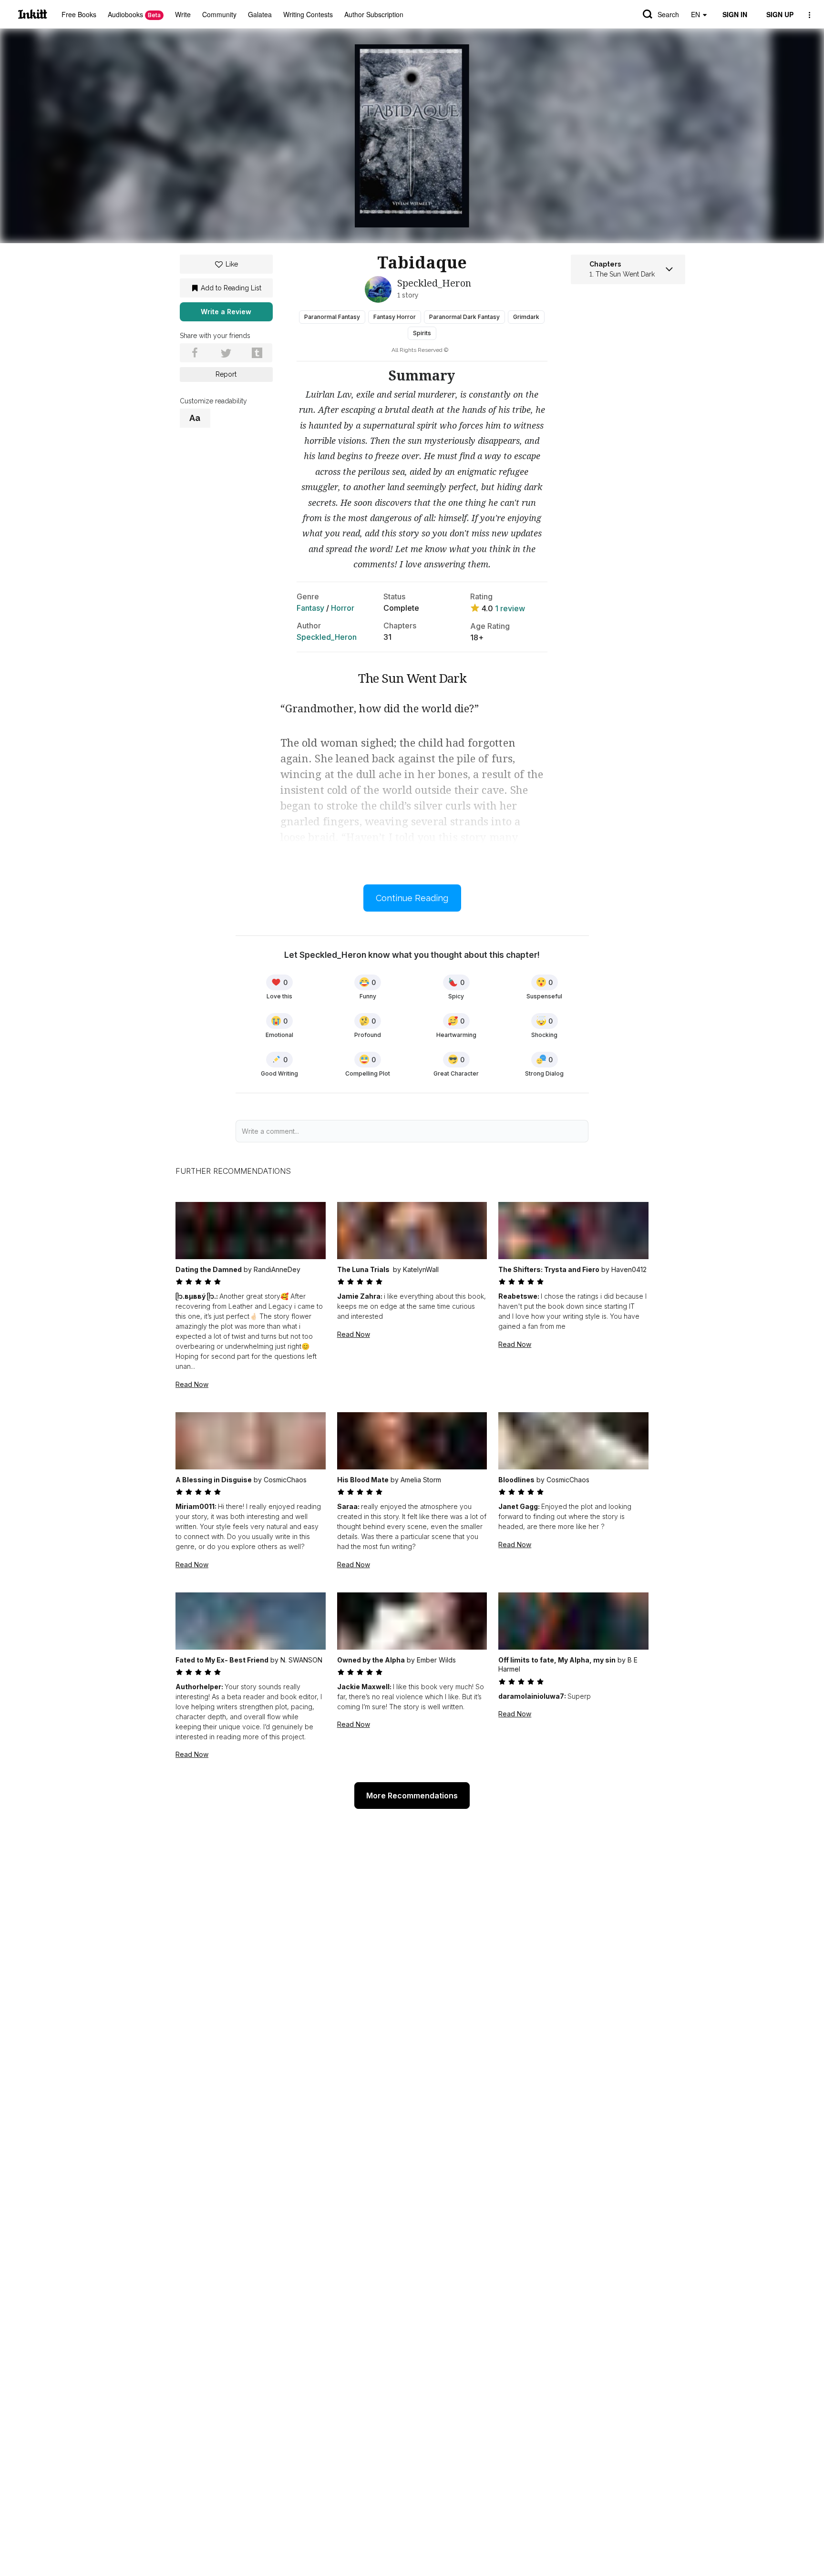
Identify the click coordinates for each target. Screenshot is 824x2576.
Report (226, 374)
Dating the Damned (209, 1269)
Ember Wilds (436, 1660)
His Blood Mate (363, 1480)
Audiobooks (134, 14)
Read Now (192, 1384)
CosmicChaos (285, 1480)
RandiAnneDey (277, 1269)
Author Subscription (374, 14)
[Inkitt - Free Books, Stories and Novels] (33, 14)
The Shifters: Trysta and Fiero (549, 1269)
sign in (735, 14)
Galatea (260, 14)
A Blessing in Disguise (214, 1480)
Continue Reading (412, 898)
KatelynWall (421, 1269)
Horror (343, 608)
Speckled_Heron (327, 637)
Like (232, 264)
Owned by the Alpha (371, 1660)
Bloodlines (516, 1480)
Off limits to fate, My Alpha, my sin (557, 1660)
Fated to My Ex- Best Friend (222, 1660)
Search (668, 14)
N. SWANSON (301, 1660)
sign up (780, 14)
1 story (408, 295)
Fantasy (310, 608)
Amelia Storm (421, 1480)
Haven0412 (629, 1269)
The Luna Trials (364, 1269)
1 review (510, 608)
